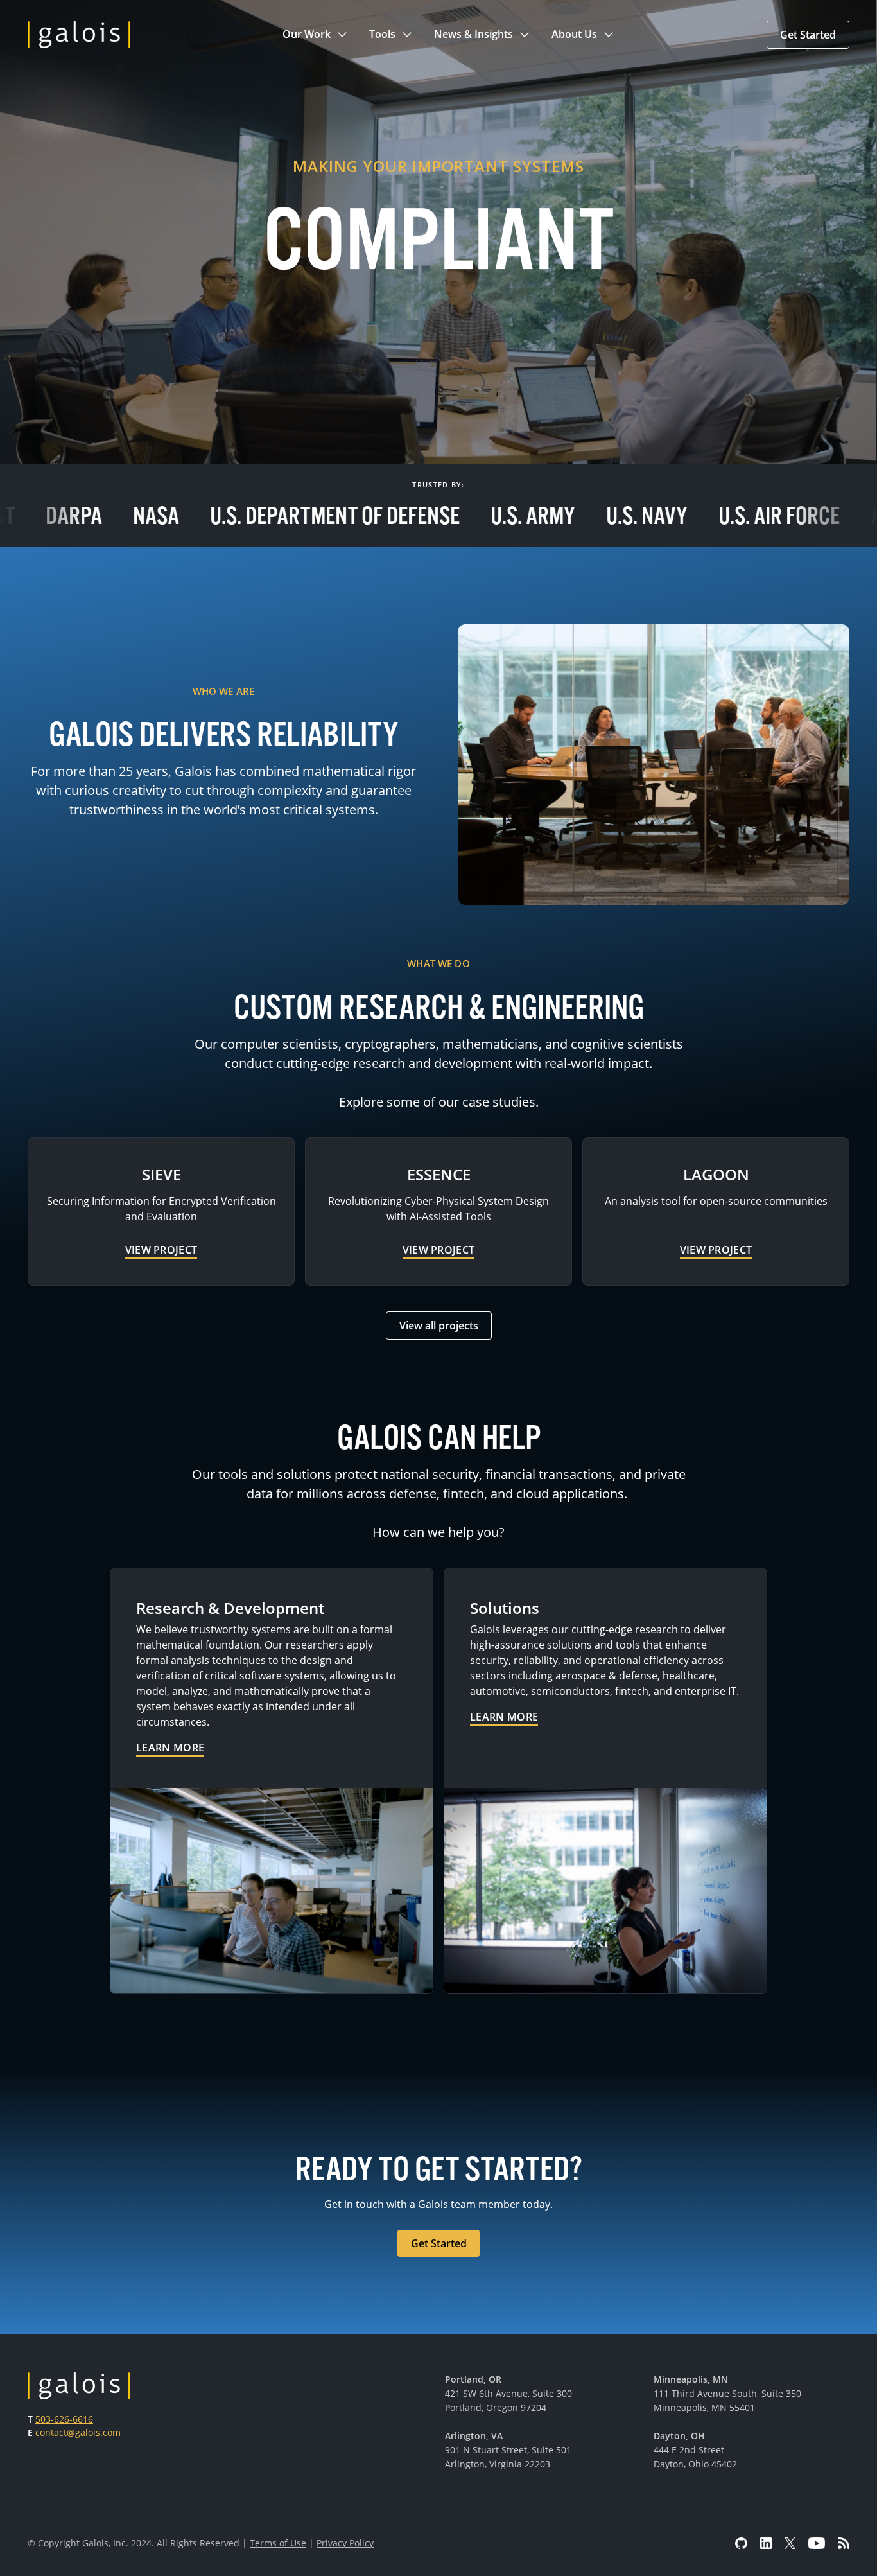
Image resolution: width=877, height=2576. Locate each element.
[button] (316, 35)
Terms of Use (278, 2543)
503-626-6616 (64, 2419)
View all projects (439, 1326)
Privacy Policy (345, 2543)
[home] (79, 35)
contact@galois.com (78, 2432)
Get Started (808, 35)
